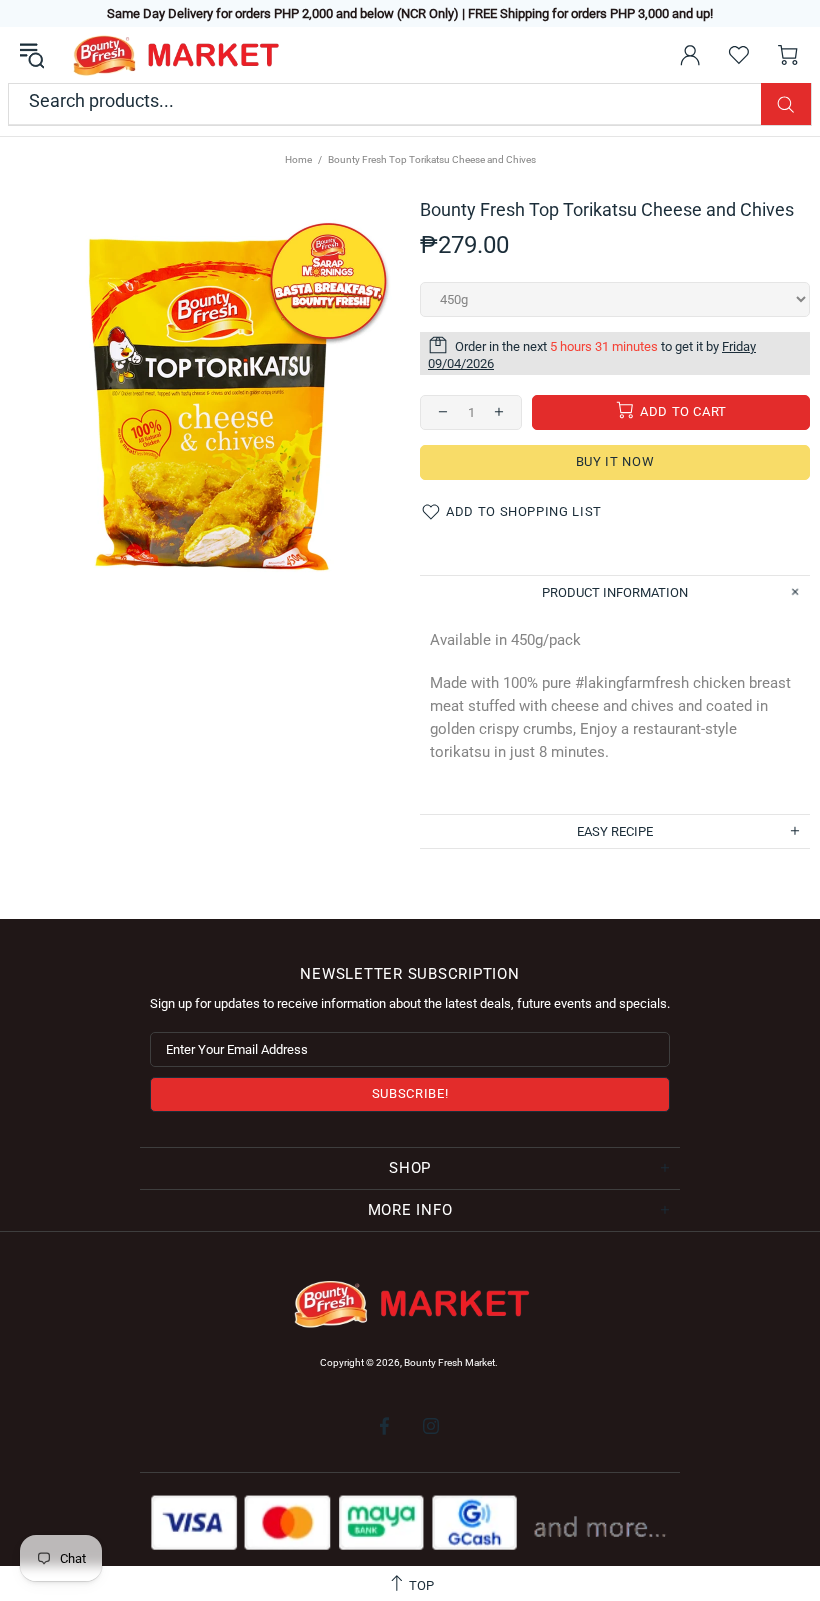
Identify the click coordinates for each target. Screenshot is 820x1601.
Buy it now (615, 461)
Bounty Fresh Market (174, 55)
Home (298, 159)
